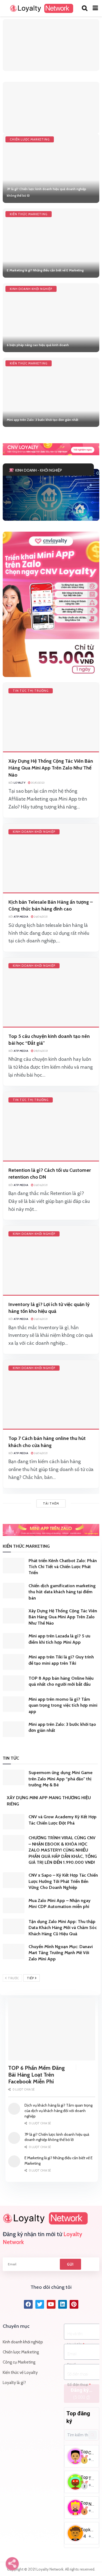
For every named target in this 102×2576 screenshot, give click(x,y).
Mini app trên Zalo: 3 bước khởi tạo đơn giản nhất (43, 420)
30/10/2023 (38, 783)
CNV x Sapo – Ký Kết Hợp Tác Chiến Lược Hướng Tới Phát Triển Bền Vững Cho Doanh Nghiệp (63, 1881)
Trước (13, 1978)
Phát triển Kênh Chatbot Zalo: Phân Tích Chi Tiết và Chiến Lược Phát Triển (63, 1567)
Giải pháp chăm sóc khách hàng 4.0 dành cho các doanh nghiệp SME (45, 499)
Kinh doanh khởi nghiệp (31, 289)
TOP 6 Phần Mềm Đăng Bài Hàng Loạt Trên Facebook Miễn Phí (36, 2075)
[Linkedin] (63, 2304)
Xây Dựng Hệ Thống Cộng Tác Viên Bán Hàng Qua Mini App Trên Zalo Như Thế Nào (51, 768)
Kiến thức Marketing (29, 214)
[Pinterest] (74, 2304)
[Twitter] (40, 2304)
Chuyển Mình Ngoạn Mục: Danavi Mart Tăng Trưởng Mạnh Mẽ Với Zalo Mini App (61, 1953)
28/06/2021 (41, 1051)
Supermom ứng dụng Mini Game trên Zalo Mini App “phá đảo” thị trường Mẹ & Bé (61, 1779)
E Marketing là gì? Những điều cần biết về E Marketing (45, 270)
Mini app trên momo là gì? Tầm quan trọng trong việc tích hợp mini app (63, 1705)
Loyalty (19, 783)
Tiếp (31, 1978)
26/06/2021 (41, 917)
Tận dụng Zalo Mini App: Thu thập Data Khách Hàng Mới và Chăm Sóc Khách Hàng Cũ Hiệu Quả (63, 1928)
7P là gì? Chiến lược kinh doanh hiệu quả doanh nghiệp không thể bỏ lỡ (57, 2137)
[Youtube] (51, 2304)
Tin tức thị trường (31, 691)
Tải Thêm (51, 1503)
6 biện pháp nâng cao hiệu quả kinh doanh (38, 345)
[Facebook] (28, 2304)
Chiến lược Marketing (30, 139)
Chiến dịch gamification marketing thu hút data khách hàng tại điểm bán (62, 1592)
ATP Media (21, 917)
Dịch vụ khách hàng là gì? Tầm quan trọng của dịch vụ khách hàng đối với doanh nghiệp (58, 2111)
